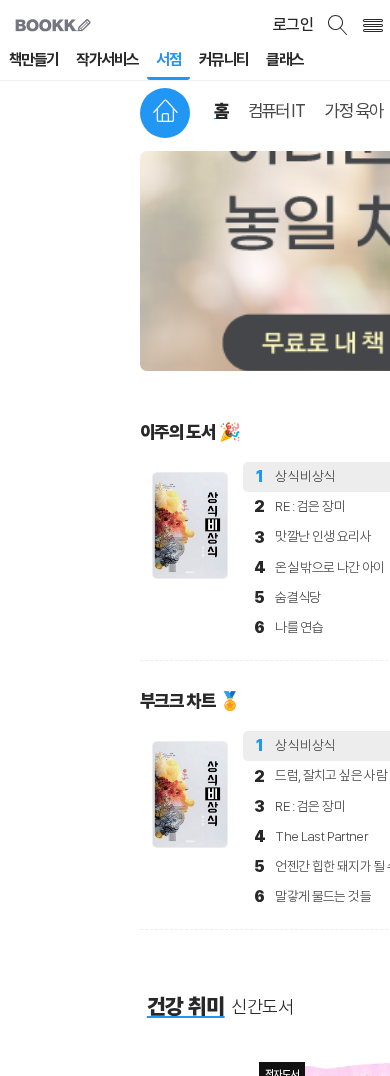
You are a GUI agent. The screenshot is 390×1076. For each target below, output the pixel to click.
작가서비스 (107, 59)
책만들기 (34, 59)
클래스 (284, 59)
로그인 (293, 24)
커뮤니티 (224, 59)
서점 (168, 59)
